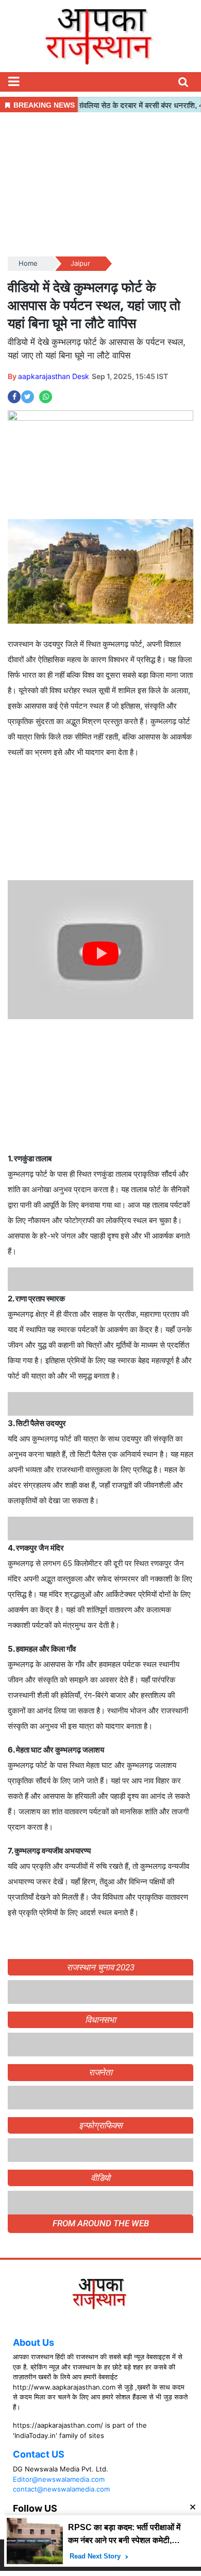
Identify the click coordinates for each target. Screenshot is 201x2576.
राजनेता (101, 2072)
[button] (13, 82)
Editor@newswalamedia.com (59, 2479)
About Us (33, 2342)
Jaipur (80, 263)
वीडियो (101, 2178)
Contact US (39, 2454)
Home (28, 263)
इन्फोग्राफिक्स (100, 2125)
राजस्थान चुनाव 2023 (100, 1967)
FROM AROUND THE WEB (101, 2223)
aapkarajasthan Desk (54, 376)
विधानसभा (101, 2020)
